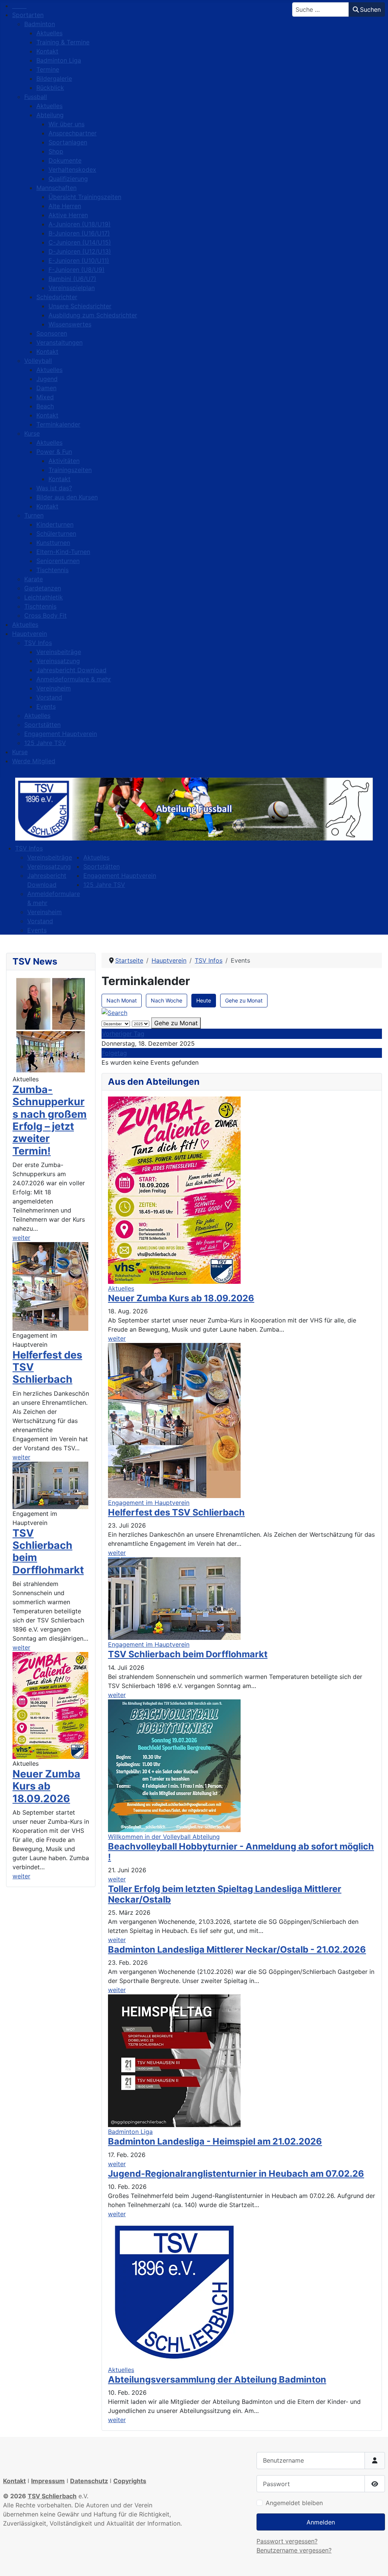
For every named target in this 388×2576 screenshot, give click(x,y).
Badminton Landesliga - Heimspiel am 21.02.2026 (215, 2141)
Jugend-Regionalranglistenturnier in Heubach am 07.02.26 (236, 2174)
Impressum (48, 2481)
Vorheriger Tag (123, 1034)
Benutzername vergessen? (294, 2550)
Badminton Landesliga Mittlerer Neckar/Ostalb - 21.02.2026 (237, 1949)
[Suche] (114, 1012)
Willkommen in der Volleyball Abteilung (164, 1837)
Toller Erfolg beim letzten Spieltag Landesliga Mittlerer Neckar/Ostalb (225, 1894)
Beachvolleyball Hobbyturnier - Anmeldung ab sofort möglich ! (241, 1852)
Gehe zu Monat (244, 1000)
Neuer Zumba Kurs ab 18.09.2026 (46, 1786)
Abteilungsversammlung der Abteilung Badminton (217, 2379)
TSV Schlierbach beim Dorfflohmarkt (48, 1552)
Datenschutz (89, 2481)
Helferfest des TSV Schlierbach (176, 1512)
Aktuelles (121, 1288)
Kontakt (14, 2481)
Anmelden (321, 2522)
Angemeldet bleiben (294, 2503)
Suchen (370, 9)
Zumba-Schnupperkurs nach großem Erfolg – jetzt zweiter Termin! (50, 1120)
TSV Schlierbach (52, 2496)
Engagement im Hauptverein (149, 1503)
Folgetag (114, 1053)
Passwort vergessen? (287, 2541)
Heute (204, 1000)
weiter (21, 1238)
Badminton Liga (130, 2132)
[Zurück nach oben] (375, 2562)
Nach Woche (167, 1000)
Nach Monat (122, 1000)
